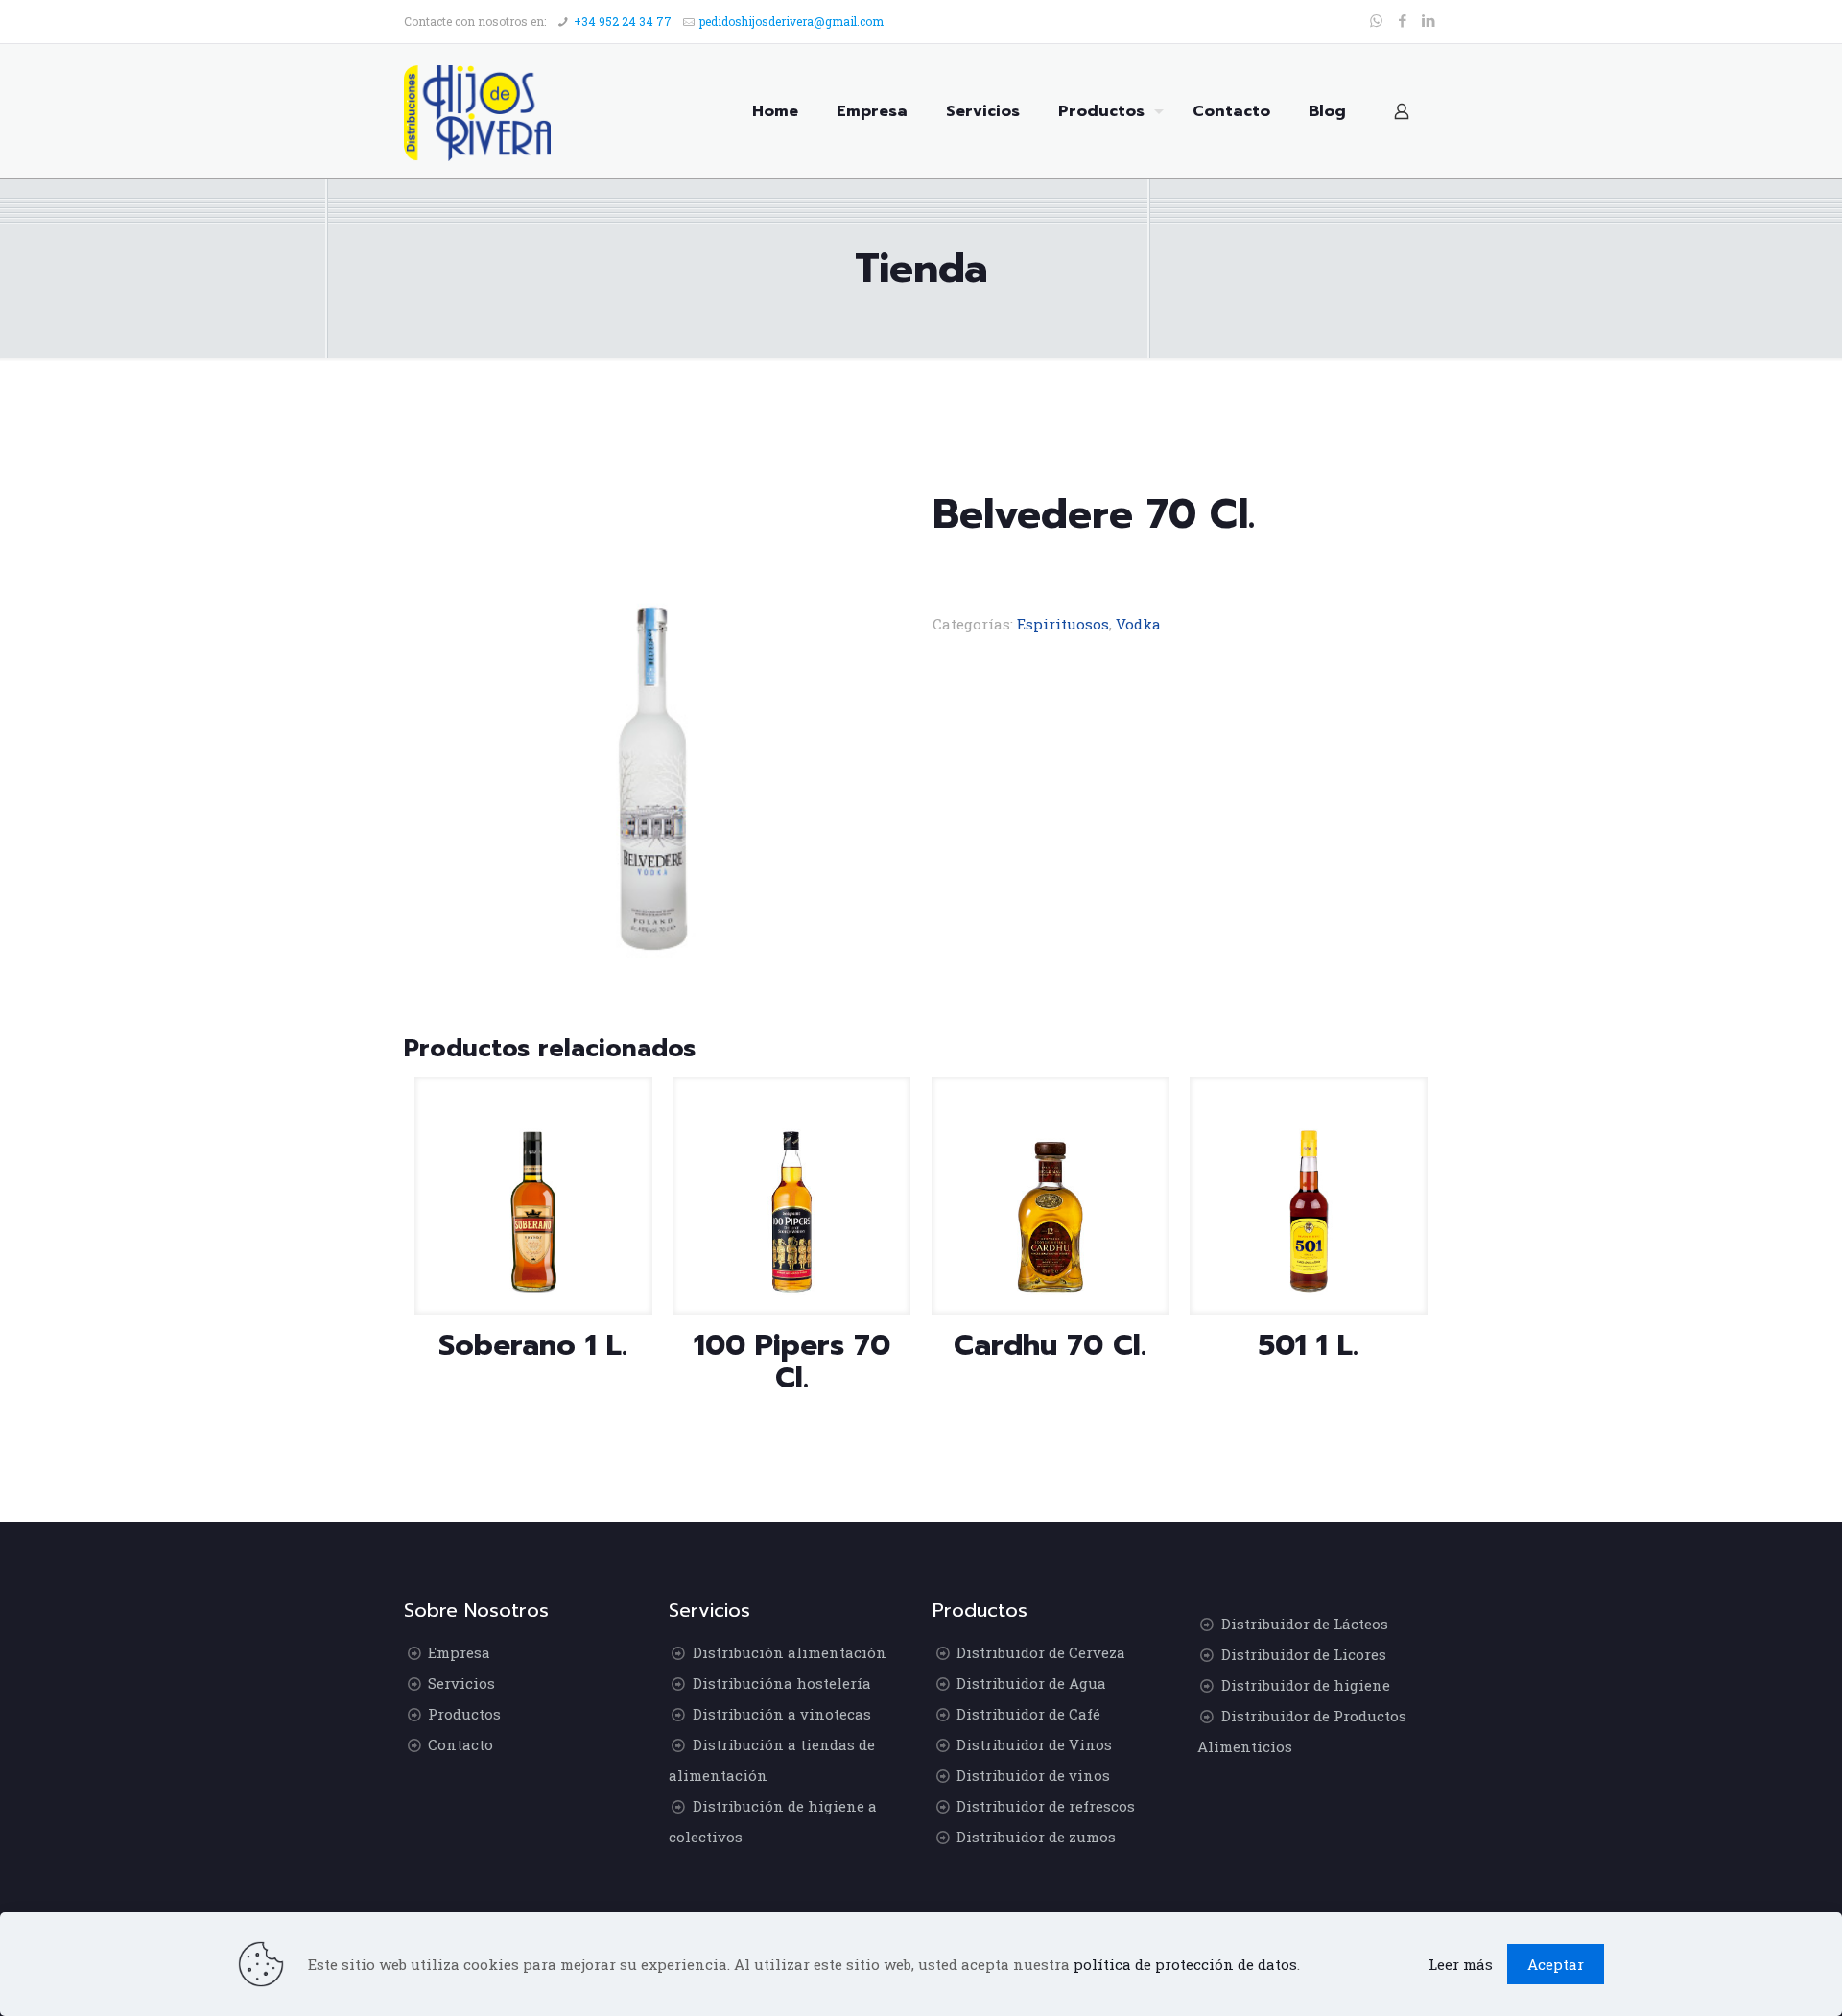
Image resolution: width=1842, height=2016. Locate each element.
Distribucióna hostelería (782, 1683)
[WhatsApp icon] (1376, 20)
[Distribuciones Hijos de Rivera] (477, 111)
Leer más (1461, 1964)
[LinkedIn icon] (1428, 20)
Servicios (461, 1683)
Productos (464, 1714)
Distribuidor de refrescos (1046, 1806)
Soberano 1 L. (533, 1345)
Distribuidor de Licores (1304, 1654)
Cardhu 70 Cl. (1050, 1345)
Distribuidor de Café (1028, 1714)
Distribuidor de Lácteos (1305, 1624)
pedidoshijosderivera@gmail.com (791, 21)
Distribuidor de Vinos (1034, 1744)
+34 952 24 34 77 (623, 21)
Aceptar (1556, 1964)
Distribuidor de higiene (1306, 1685)
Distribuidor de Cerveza (1041, 1652)
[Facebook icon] (1402, 20)
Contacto (460, 1744)
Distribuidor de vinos (1033, 1775)
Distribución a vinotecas (782, 1714)
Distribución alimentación (790, 1652)
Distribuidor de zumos (1036, 1837)
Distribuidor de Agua (1031, 1683)
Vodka (1138, 624)
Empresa (459, 1652)
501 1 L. (1309, 1345)
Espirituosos (1063, 624)
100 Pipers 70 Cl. (792, 1362)
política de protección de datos (1185, 1964)
